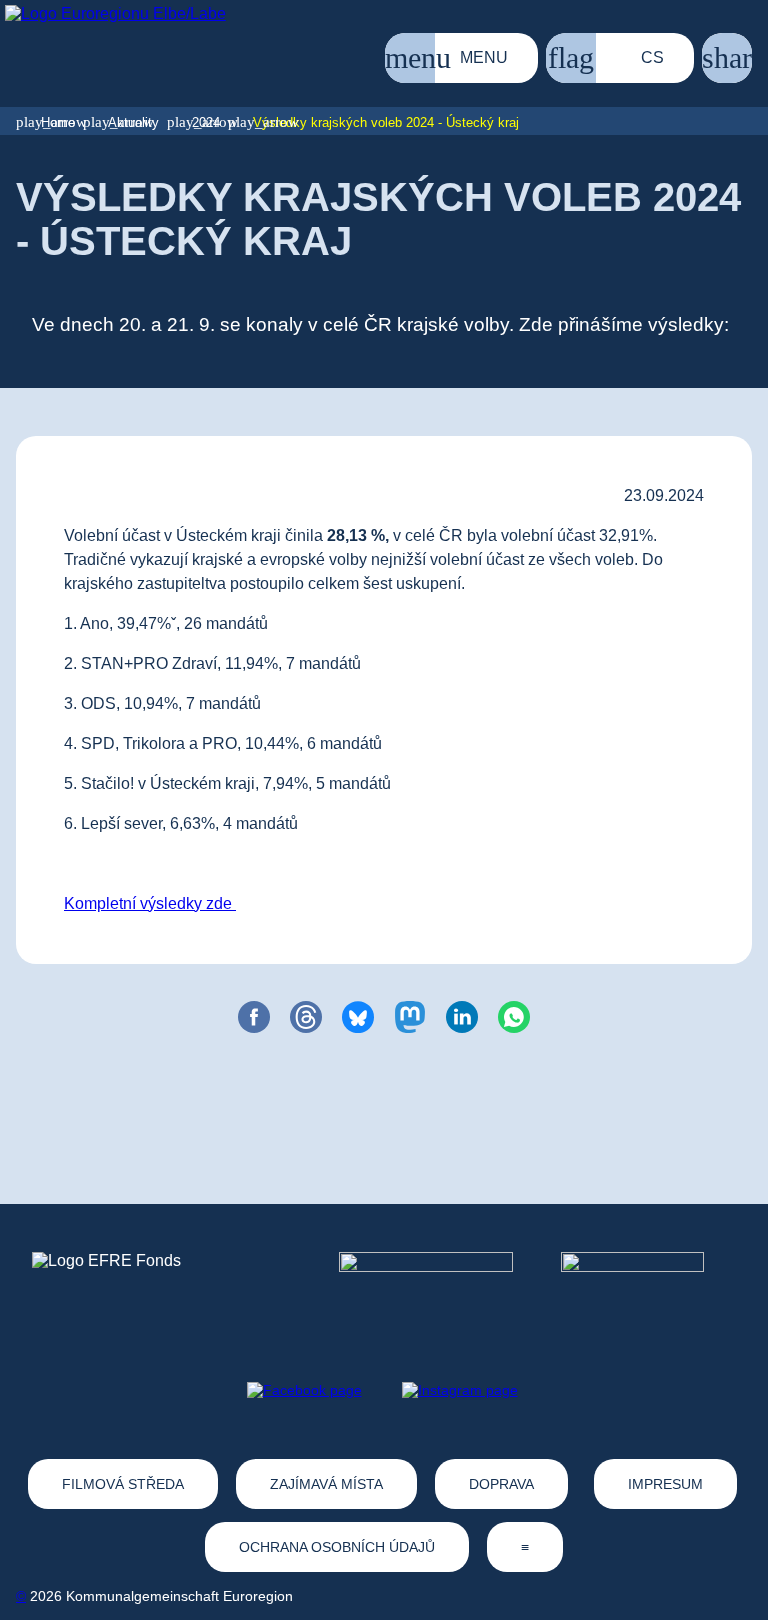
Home (58, 122)
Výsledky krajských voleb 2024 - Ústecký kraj (386, 122)
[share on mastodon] (410, 1017)
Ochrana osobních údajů (337, 1547)
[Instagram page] (460, 1390)
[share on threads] (306, 1017)
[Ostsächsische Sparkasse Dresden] (648, 1289)
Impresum (665, 1484)
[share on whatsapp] (514, 1017)
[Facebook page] (304, 1390)
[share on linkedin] (462, 1017)
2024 (206, 122)
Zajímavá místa (326, 1484)
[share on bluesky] (358, 1017)
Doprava (501, 1484)
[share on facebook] (254, 1017)
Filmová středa (123, 1484)
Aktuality (133, 122)
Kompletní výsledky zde (150, 903)
